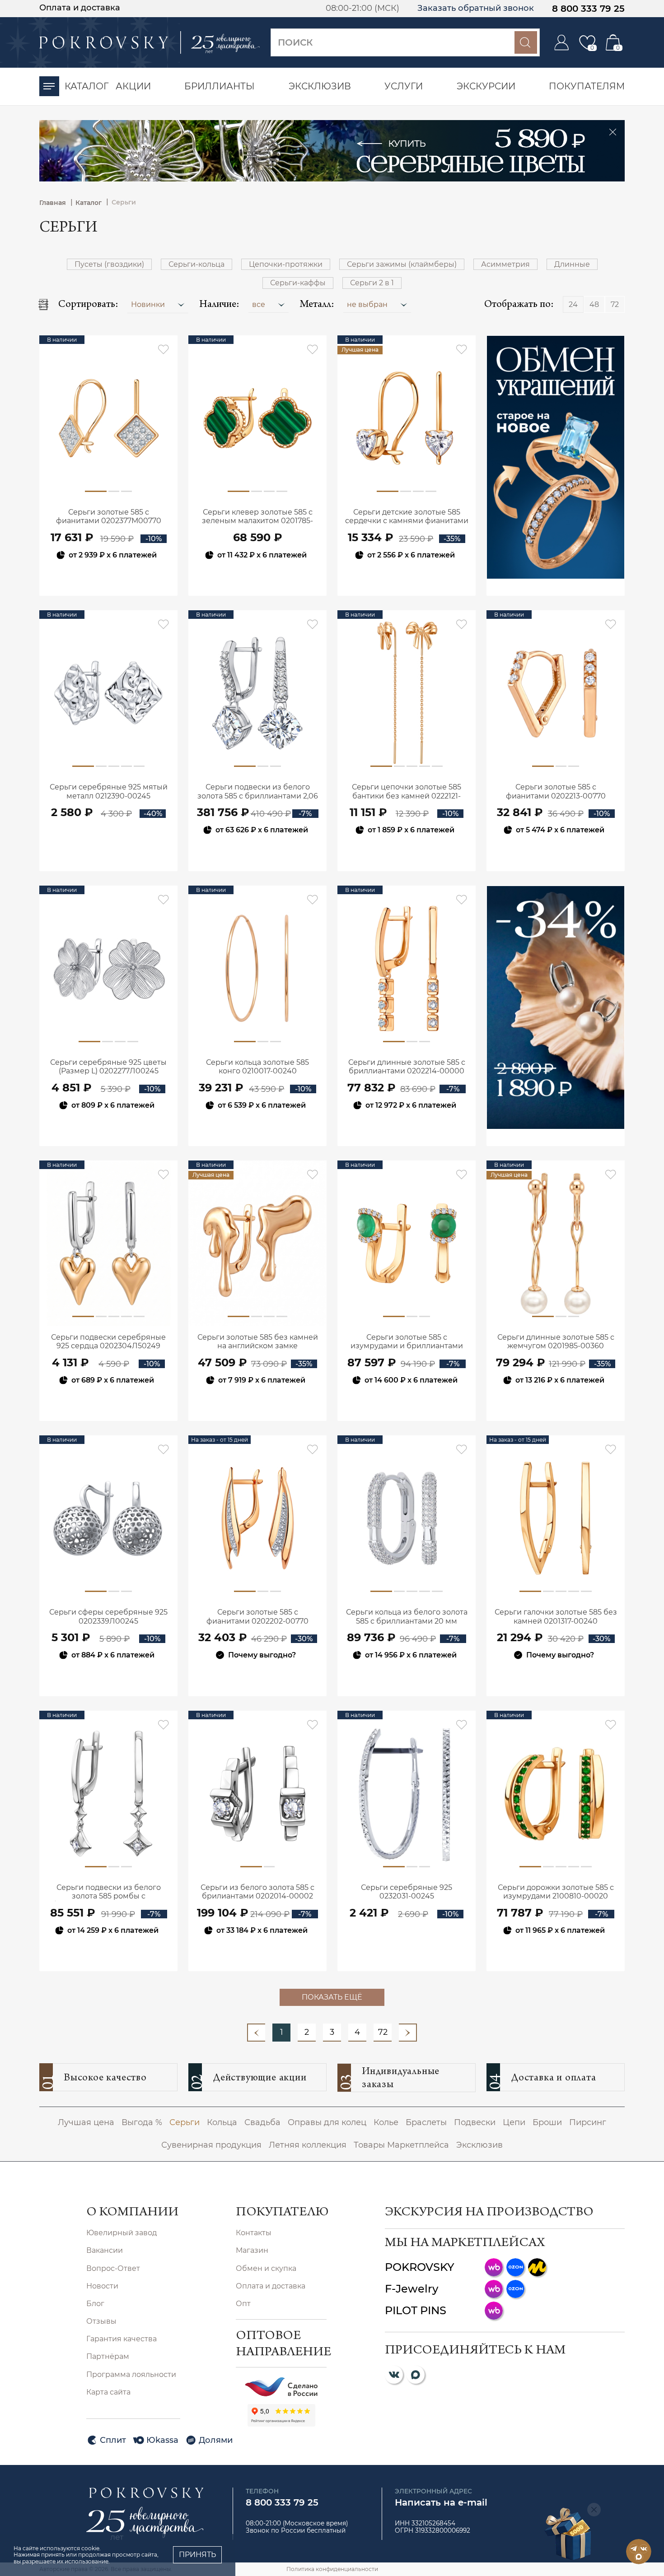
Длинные (572, 264)
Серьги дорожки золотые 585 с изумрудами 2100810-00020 (556, 1892)
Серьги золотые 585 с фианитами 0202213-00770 (556, 791)
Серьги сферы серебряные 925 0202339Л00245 (108, 1616)
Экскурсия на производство (489, 2213)
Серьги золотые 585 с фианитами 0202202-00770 (257, 1616)
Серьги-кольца (196, 264)
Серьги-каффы (298, 283)
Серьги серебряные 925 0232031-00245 (407, 1892)
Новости (102, 2286)
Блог (95, 2304)
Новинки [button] (149, 304)
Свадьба (262, 2122)
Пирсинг (588, 2122)
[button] (269, 304)
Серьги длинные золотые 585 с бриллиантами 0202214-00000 (407, 1067)
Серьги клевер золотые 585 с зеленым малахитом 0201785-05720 (257, 517)
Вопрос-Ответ (113, 2268)
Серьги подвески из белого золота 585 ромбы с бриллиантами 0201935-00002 (109, 1892)
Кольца (222, 2122)
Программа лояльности (131, 2374)
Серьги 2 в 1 (372, 283)
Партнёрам (108, 2356)
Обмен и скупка (266, 2268)
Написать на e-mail (441, 2502)
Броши (547, 2122)
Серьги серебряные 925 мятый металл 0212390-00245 (109, 791)
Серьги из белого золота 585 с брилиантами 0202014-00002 (257, 1892)
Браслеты (426, 2122)
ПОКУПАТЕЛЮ (281, 2213)
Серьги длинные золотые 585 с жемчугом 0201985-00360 (556, 1341)
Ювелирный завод (122, 2233)
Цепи (514, 2122)
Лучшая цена (86, 2122)
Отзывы (101, 2321)
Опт (243, 2304)
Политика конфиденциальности (332, 2569)
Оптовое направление (281, 2345)
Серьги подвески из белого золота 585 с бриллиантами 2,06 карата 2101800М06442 (258, 792)
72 (383, 2032)
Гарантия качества (122, 2339)
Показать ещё (332, 1997)
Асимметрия (505, 264)
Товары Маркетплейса (401, 2145)
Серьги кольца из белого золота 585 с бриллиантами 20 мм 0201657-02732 (407, 1617)
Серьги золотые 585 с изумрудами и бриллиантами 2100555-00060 (407, 1342)
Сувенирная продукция (211, 2145)
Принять (197, 2555)
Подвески (475, 2122)
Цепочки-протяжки (286, 264)
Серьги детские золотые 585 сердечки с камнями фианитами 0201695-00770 (407, 517)
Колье (386, 2122)
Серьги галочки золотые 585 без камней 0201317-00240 (556, 1616)
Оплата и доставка (80, 8)
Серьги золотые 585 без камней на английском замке (258, 1341)
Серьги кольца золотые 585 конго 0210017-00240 (257, 1067)
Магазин (252, 2250)
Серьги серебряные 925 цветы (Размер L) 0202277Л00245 (108, 1067)
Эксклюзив (479, 2145)
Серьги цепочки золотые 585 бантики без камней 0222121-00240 (407, 792)
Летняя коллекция (308, 2145)
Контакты (254, 2233)
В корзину (109, 579)
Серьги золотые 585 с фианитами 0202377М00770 (109, 516)
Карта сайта (108, 2392)
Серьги (185, 2122)
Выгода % (142, 2122)
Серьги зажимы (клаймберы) (402, 264)
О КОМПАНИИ (132, 2213)
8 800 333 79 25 (588, 9)
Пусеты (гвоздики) (109, 264)
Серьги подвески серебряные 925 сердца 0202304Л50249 (108, 1341)
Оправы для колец (327, 2122)
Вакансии (105, 2250)
